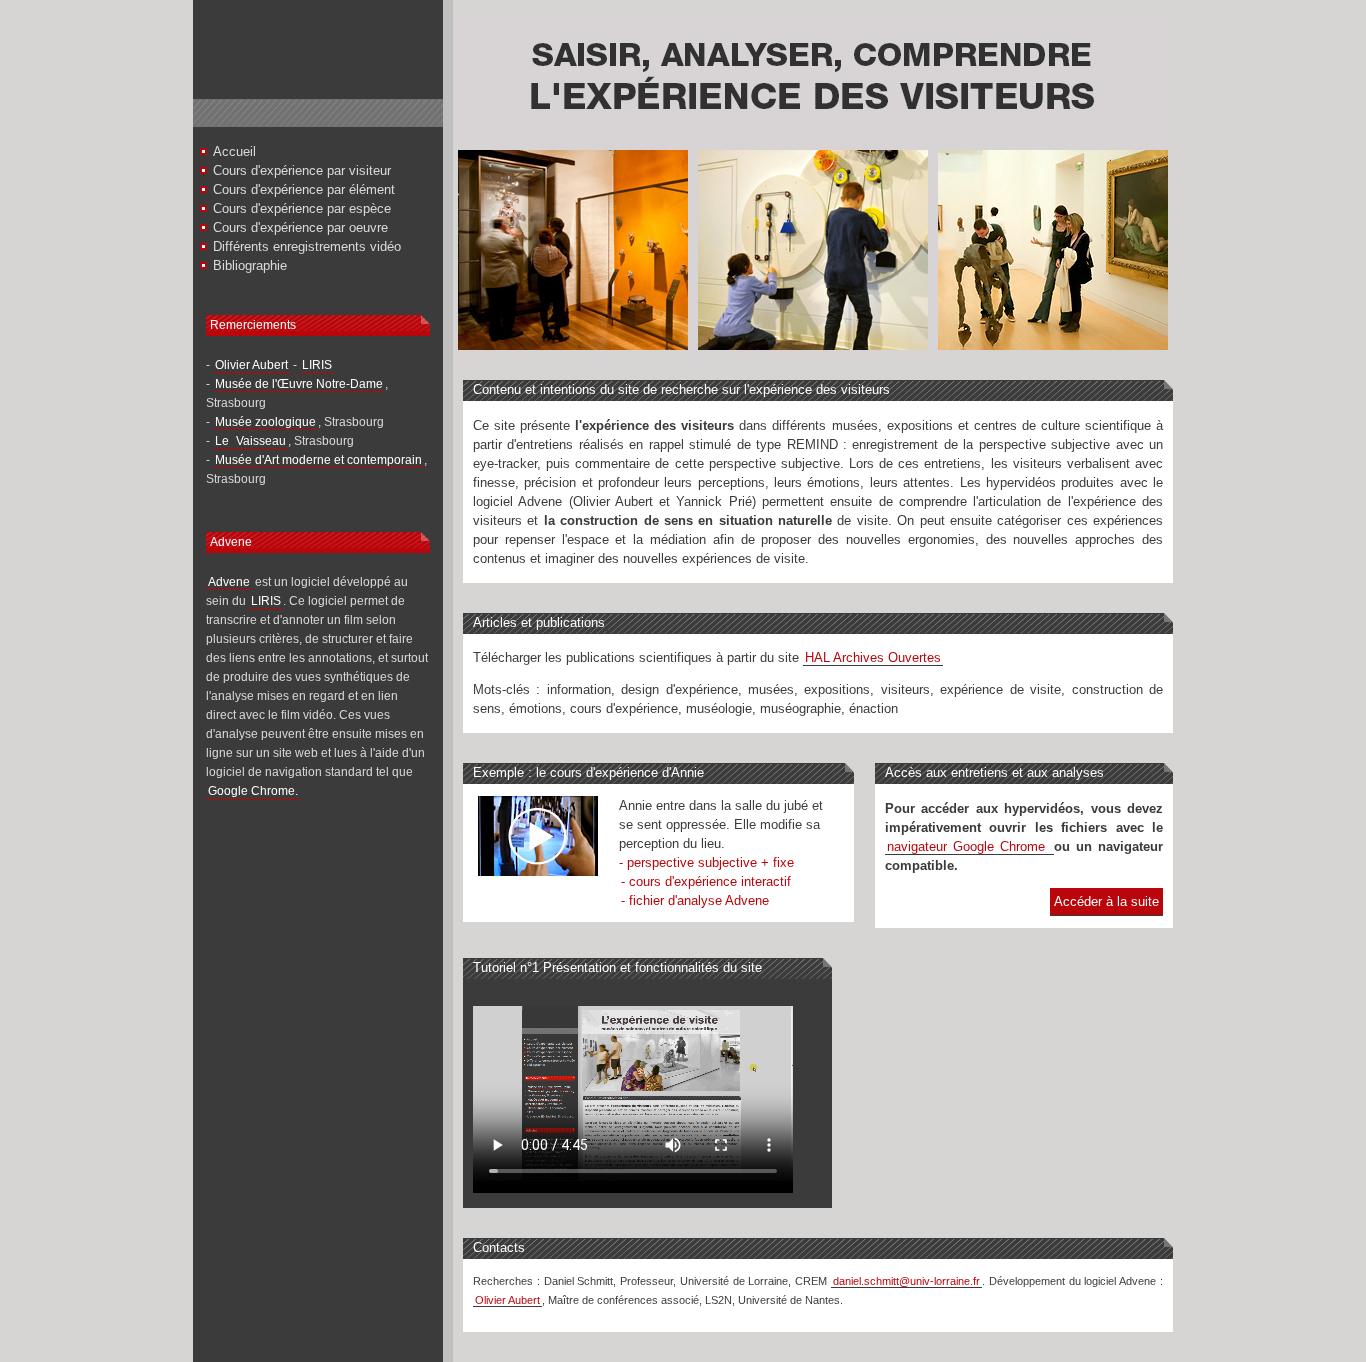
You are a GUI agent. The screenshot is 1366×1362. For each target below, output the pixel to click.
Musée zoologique (265, 422)
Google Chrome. (253, 791)
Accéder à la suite (1106, 901)
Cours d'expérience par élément (304, 189)
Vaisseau (261, 441)
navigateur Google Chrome (969, 846)
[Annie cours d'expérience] (538, 871)
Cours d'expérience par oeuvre (300, 227)
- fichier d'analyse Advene (695, 900)
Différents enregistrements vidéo (307, 246)
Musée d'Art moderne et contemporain (318, 460)
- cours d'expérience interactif (706, 881)
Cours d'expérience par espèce (302, 208)
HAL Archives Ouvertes (873, 657)
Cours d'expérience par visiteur (302, 170)
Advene (229, 582)
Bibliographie (250, 265)
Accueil (234, 151)
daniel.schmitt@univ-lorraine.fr (906, 1281)
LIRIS (317, 365)
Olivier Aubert (251, 365)
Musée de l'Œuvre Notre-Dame (299, 384)
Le (223, 441)
